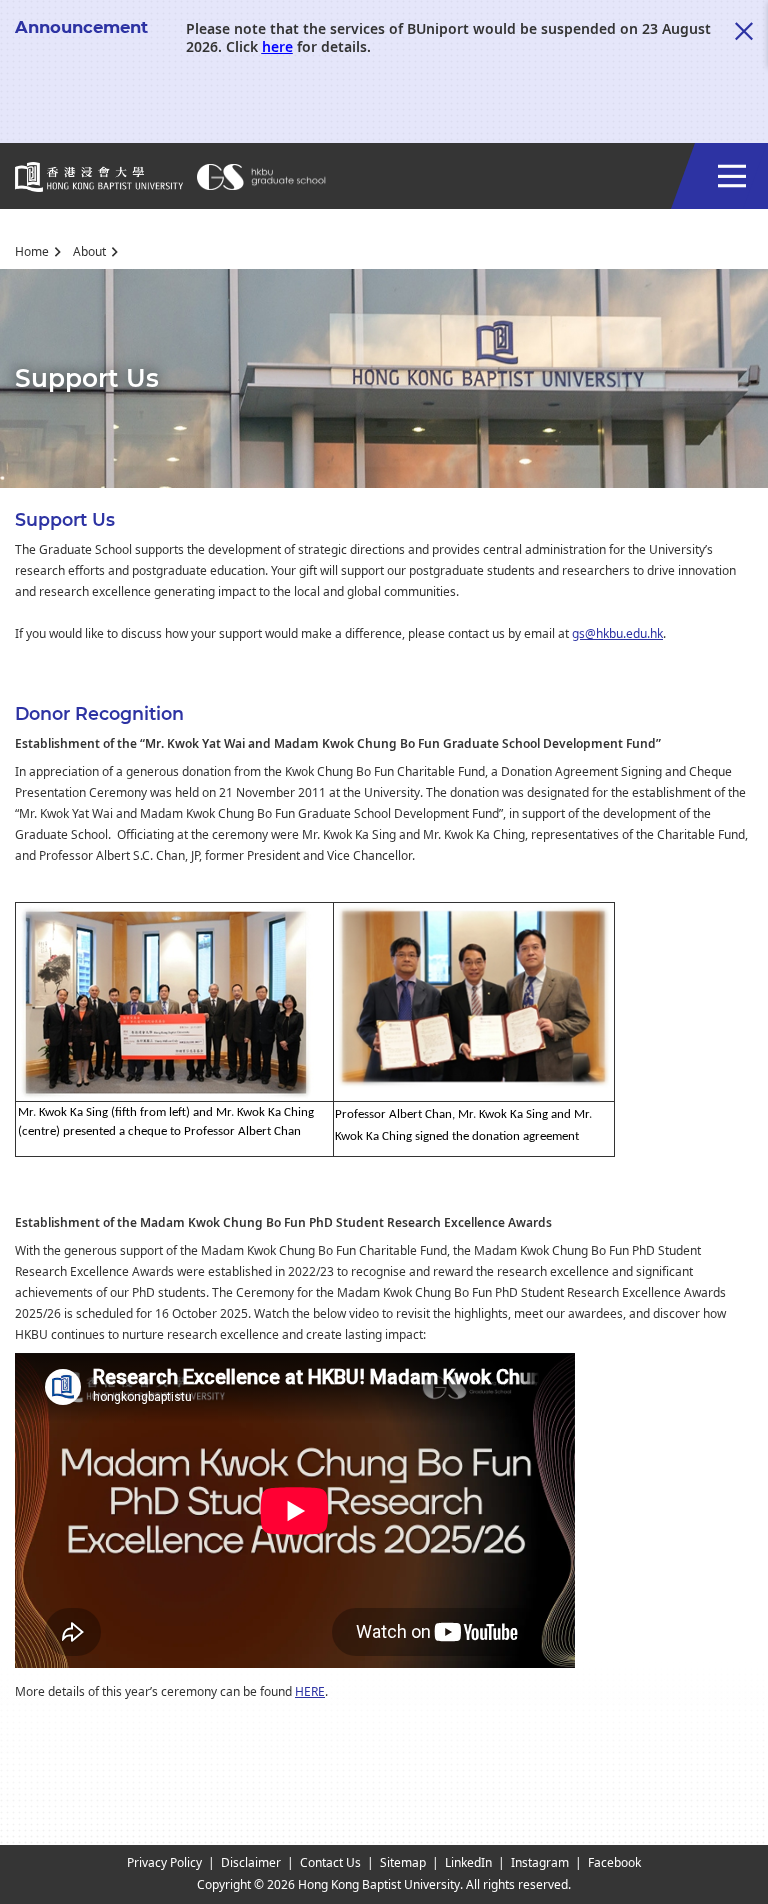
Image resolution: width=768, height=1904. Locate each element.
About (89, 252)
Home (32, 252)
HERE (310, 1692)
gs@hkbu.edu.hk (617, 634)
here (277, 47)
